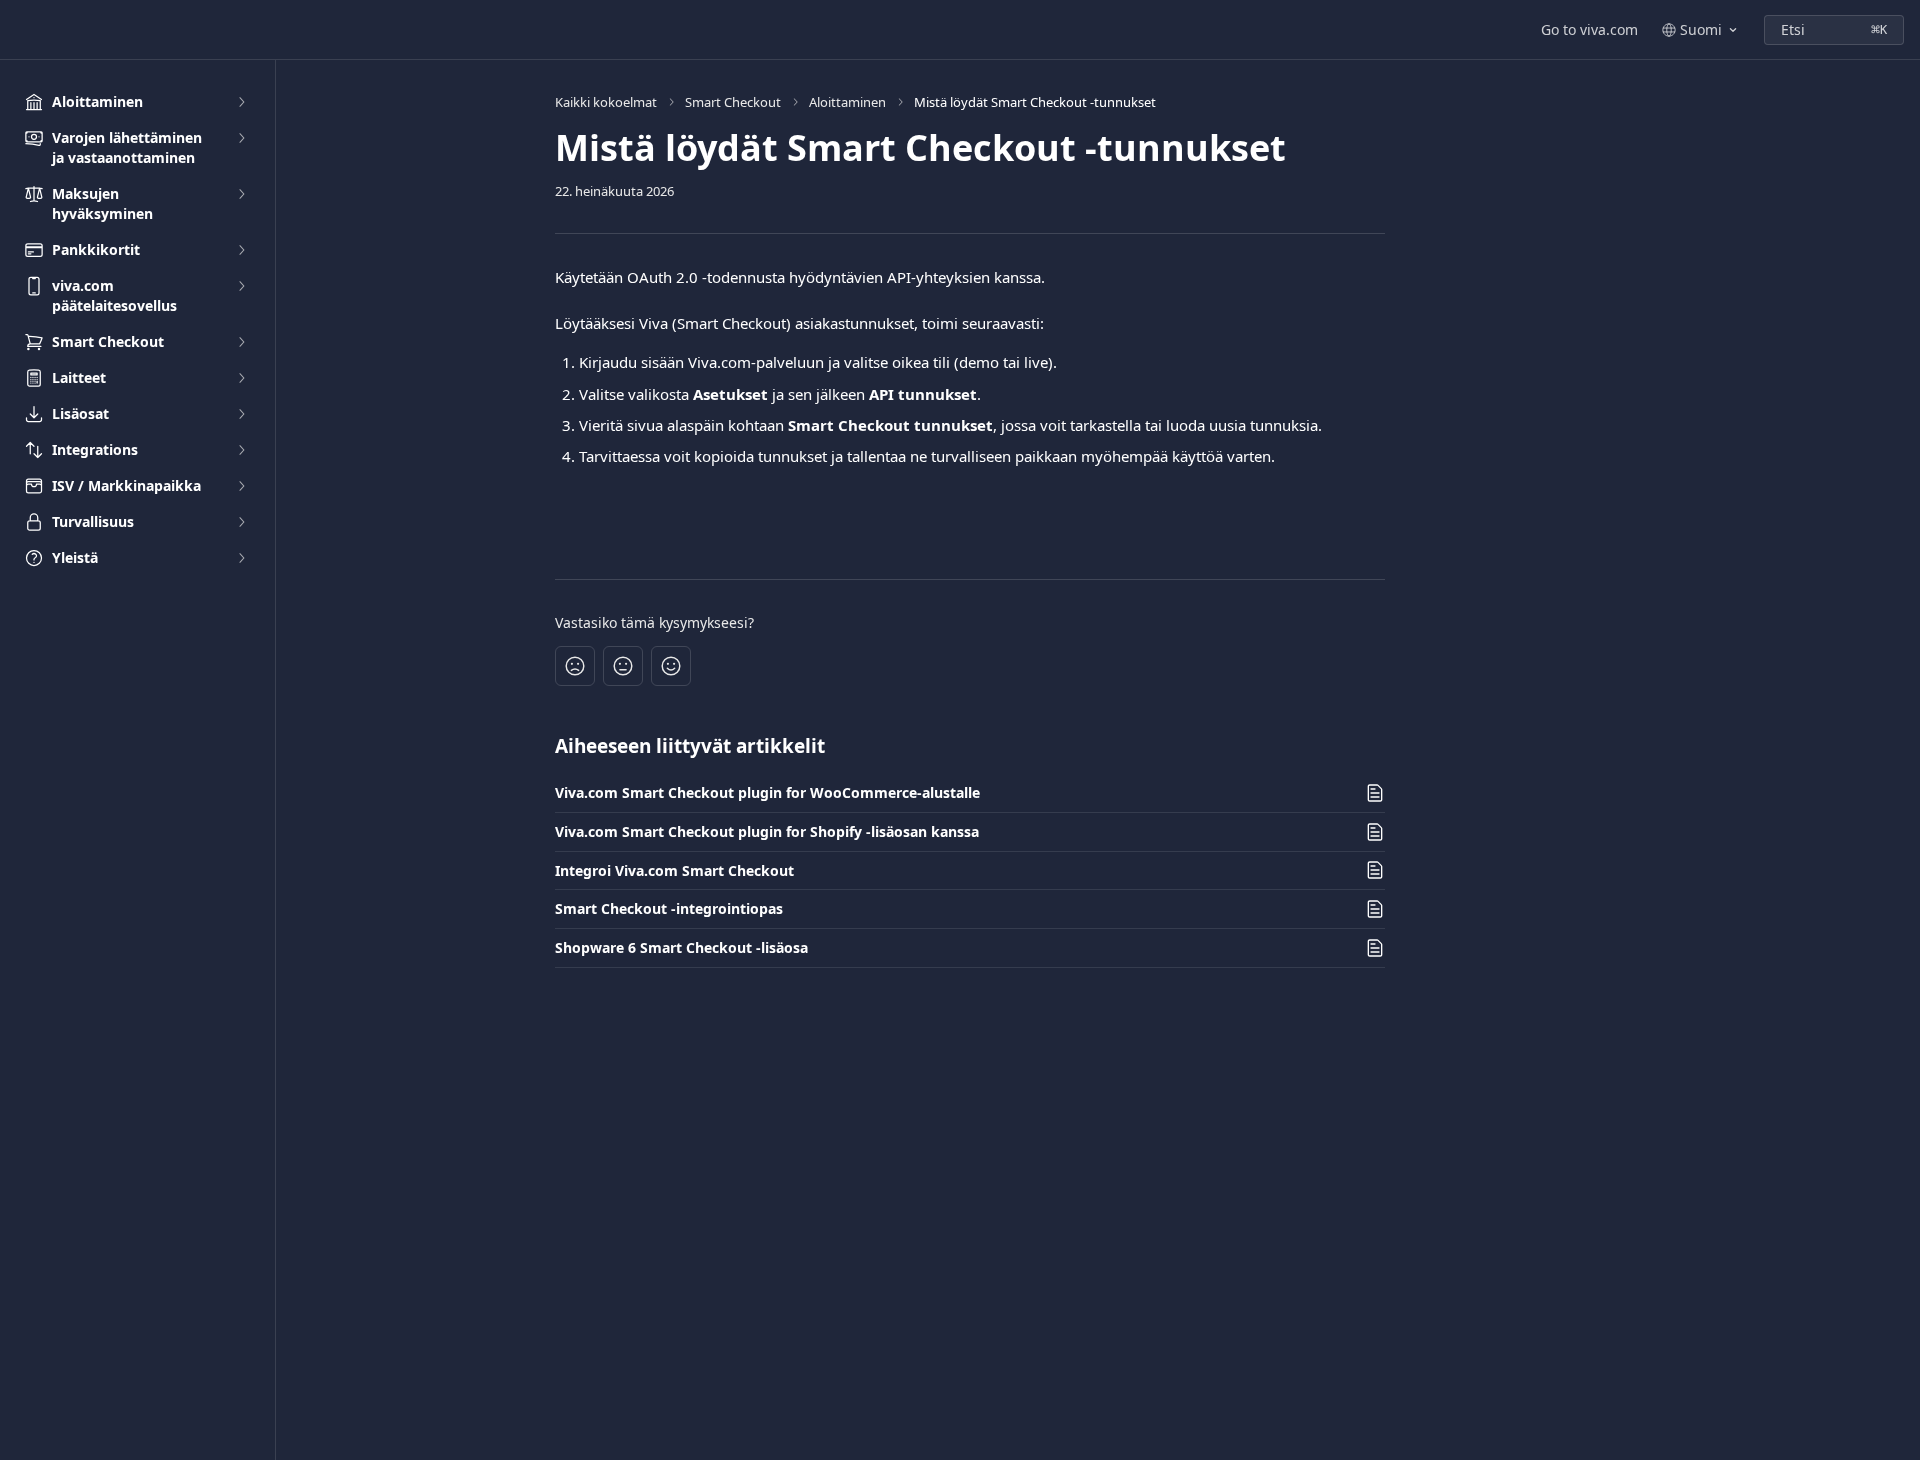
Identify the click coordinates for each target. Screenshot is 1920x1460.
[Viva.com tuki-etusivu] (20, 30)
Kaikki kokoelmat (606, 102)
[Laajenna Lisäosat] (241, 414)
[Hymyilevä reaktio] (671, 666)
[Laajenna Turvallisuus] (241, 522)
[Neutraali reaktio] (623, 666)
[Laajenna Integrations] (241, 450)
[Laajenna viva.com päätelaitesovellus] (241, 286)
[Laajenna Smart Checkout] (241, 342)
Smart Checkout (733, 102)
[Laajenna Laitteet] (241, 378)
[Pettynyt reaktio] (575, 666)
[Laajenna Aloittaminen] (241, 102)
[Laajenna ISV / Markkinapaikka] (241, 486)
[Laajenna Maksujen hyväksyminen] (241, 194)
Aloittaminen (847, 102)
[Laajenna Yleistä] (241, 558)
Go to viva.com (1589, 29)
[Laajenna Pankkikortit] (241, 250)
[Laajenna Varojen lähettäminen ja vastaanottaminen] (241, 138)
